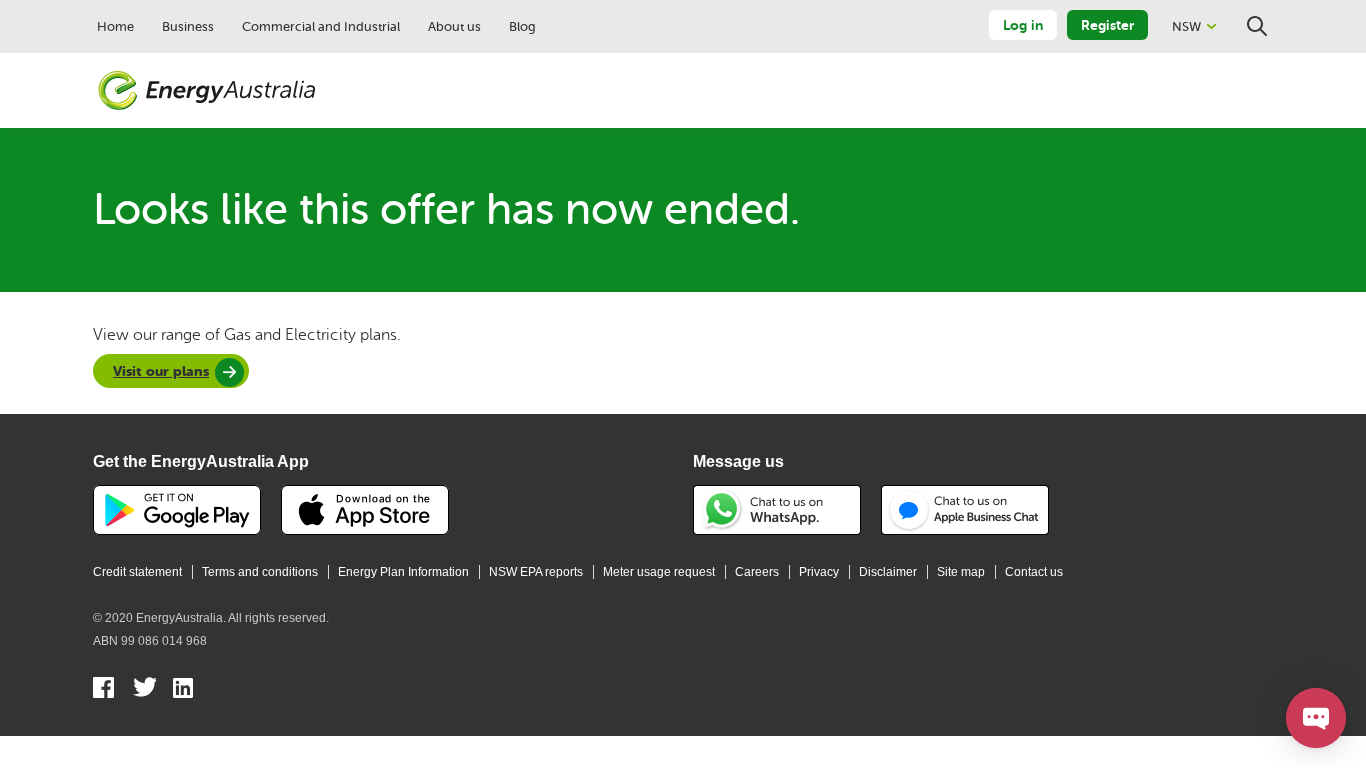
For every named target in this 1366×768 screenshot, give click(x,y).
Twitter (144, 690)
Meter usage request (659, 572)
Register (1107, 25)
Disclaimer (888, 572)
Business (188, 26)
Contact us (1034, 572)
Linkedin (184, 690)
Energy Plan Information (403, 572)
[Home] (207, 91)
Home (115, 26)
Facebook (104, 690)
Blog (522, 26)
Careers (757, 572)
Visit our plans (161, 371)
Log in (1023, 25)
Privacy (819, 572)
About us (454, 26)
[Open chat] (1316, 718)
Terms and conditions (260, 572)
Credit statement (137, 572)
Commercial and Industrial (321, 26)
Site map (961, 572)
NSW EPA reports (536, 572)
